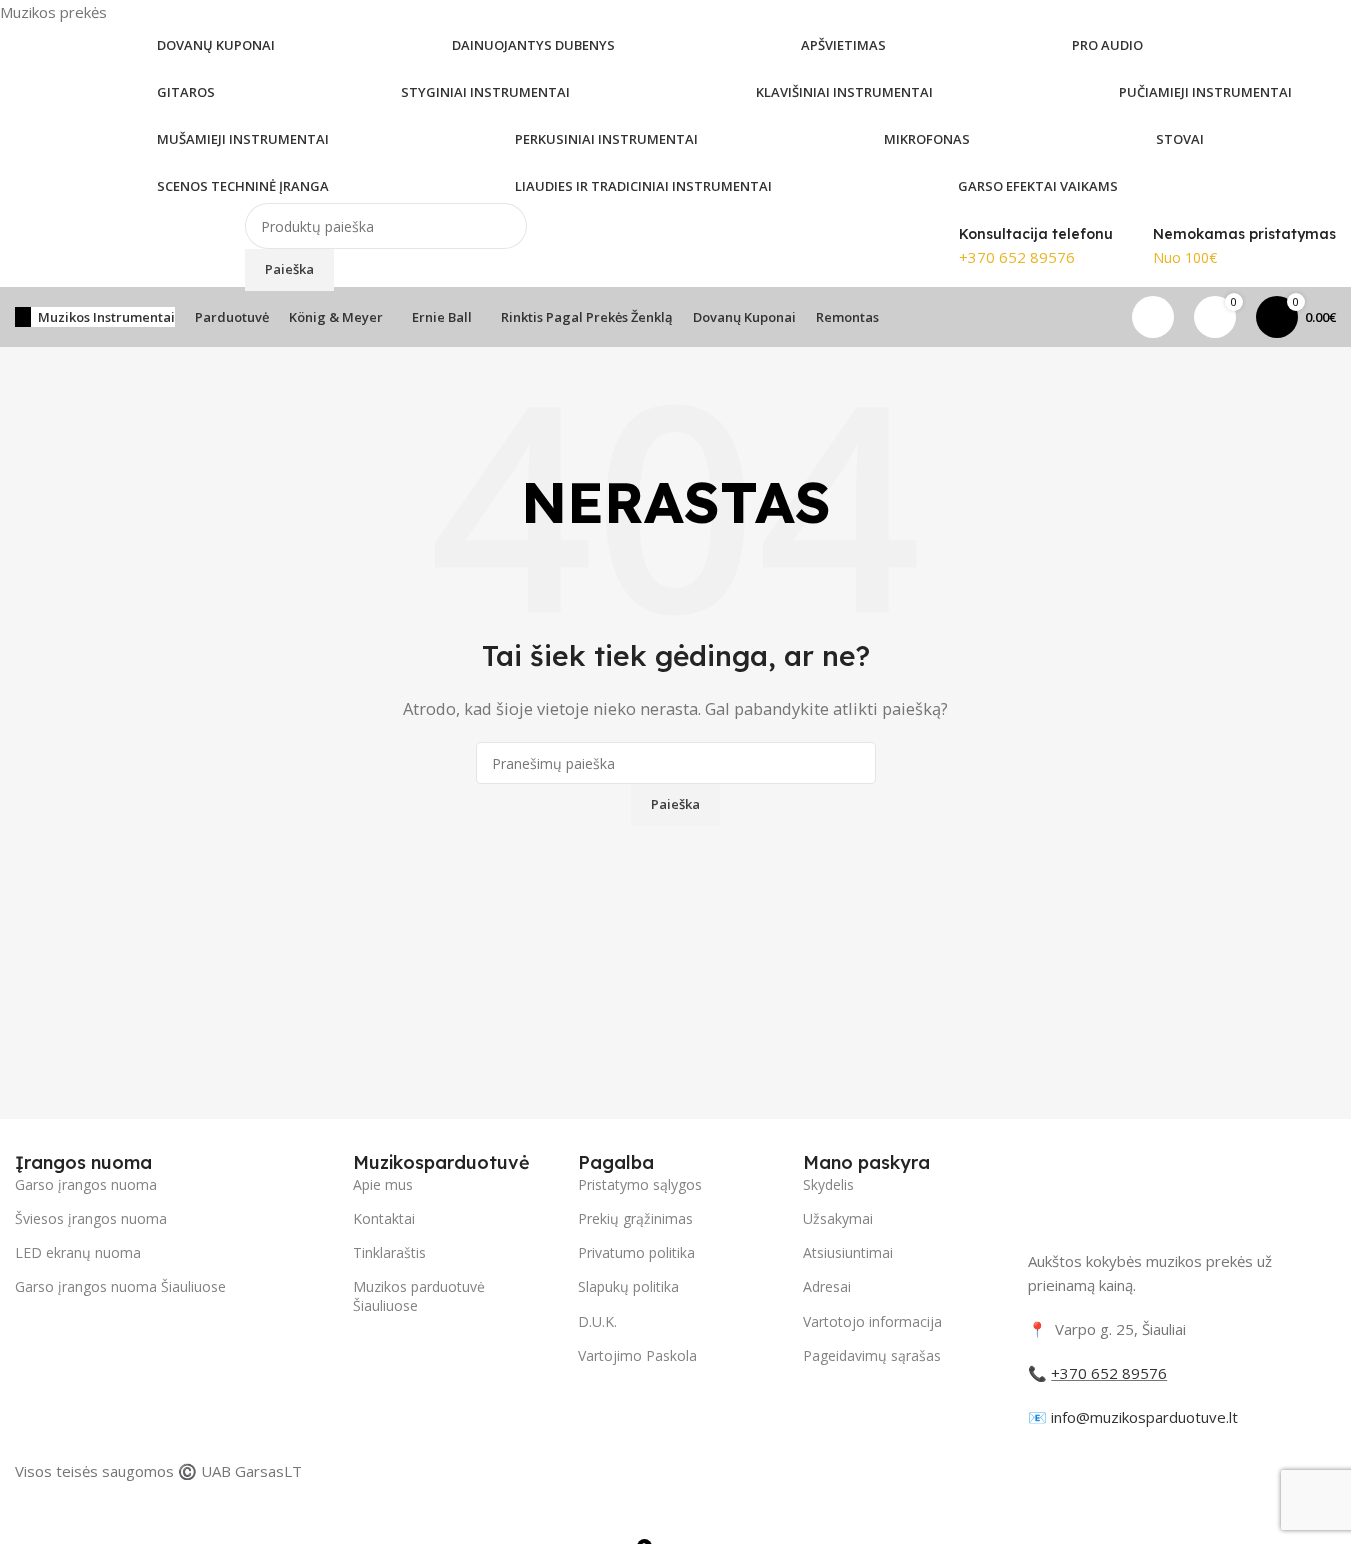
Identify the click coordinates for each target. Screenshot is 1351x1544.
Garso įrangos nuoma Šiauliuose (120, 1286)
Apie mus (383, 1184)
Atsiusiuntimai (848, 1252)
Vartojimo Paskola (637, 1355)
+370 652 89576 (1017, 257)
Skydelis (828, 1184)
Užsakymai (838, 1218)
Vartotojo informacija (872, 1321)
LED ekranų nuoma (78, 1252)
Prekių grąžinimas (635, 1218)
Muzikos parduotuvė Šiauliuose (419, 1295)
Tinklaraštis (389, 1252)
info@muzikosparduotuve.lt (1144, 1417)
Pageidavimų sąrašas (872, 1355)
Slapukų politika (628, 1286)
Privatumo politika (636, 1252)
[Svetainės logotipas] (115, 245)
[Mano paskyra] (1153, 317)
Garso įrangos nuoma (86, 1184)
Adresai (827, 1286)
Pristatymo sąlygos (640, 1184)
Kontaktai (384, 1218)
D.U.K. (597, 1321)
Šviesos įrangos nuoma (91, 1218)
